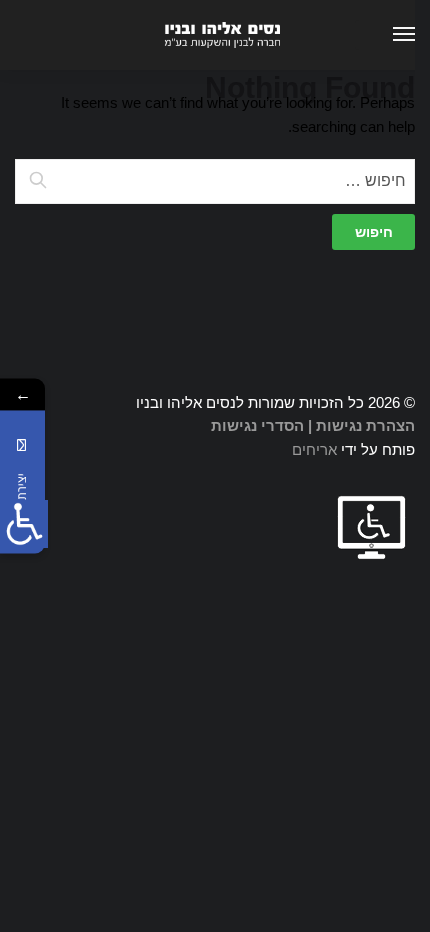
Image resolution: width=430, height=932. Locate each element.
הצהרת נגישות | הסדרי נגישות (313, 425)
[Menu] (385, 35)
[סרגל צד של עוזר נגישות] (24, 524)
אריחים (314, 449)
